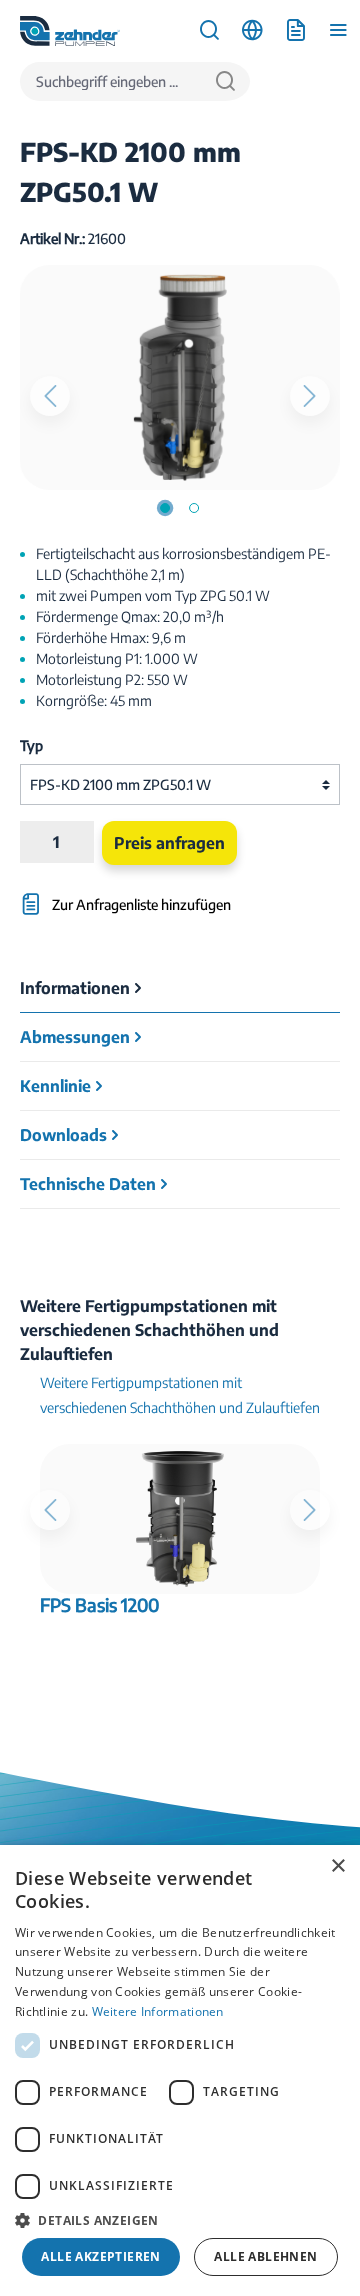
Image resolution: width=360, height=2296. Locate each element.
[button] (180, 2220)
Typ (31, 745)
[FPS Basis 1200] (180, 1519)
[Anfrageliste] (295, 30)
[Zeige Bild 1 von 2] (165, 508)
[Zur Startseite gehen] (70, 31)
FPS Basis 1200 (99, 1605)
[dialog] (180, 2070)
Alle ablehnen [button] (265, 2256)
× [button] (337, 1866)
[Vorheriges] (50, 396)
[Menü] (338, 30)
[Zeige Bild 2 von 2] (194, 508)
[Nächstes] (310, 396)
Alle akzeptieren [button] (100, 2256)
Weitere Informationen (158, 2011)
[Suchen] (225, 81)
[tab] (180, 988)
